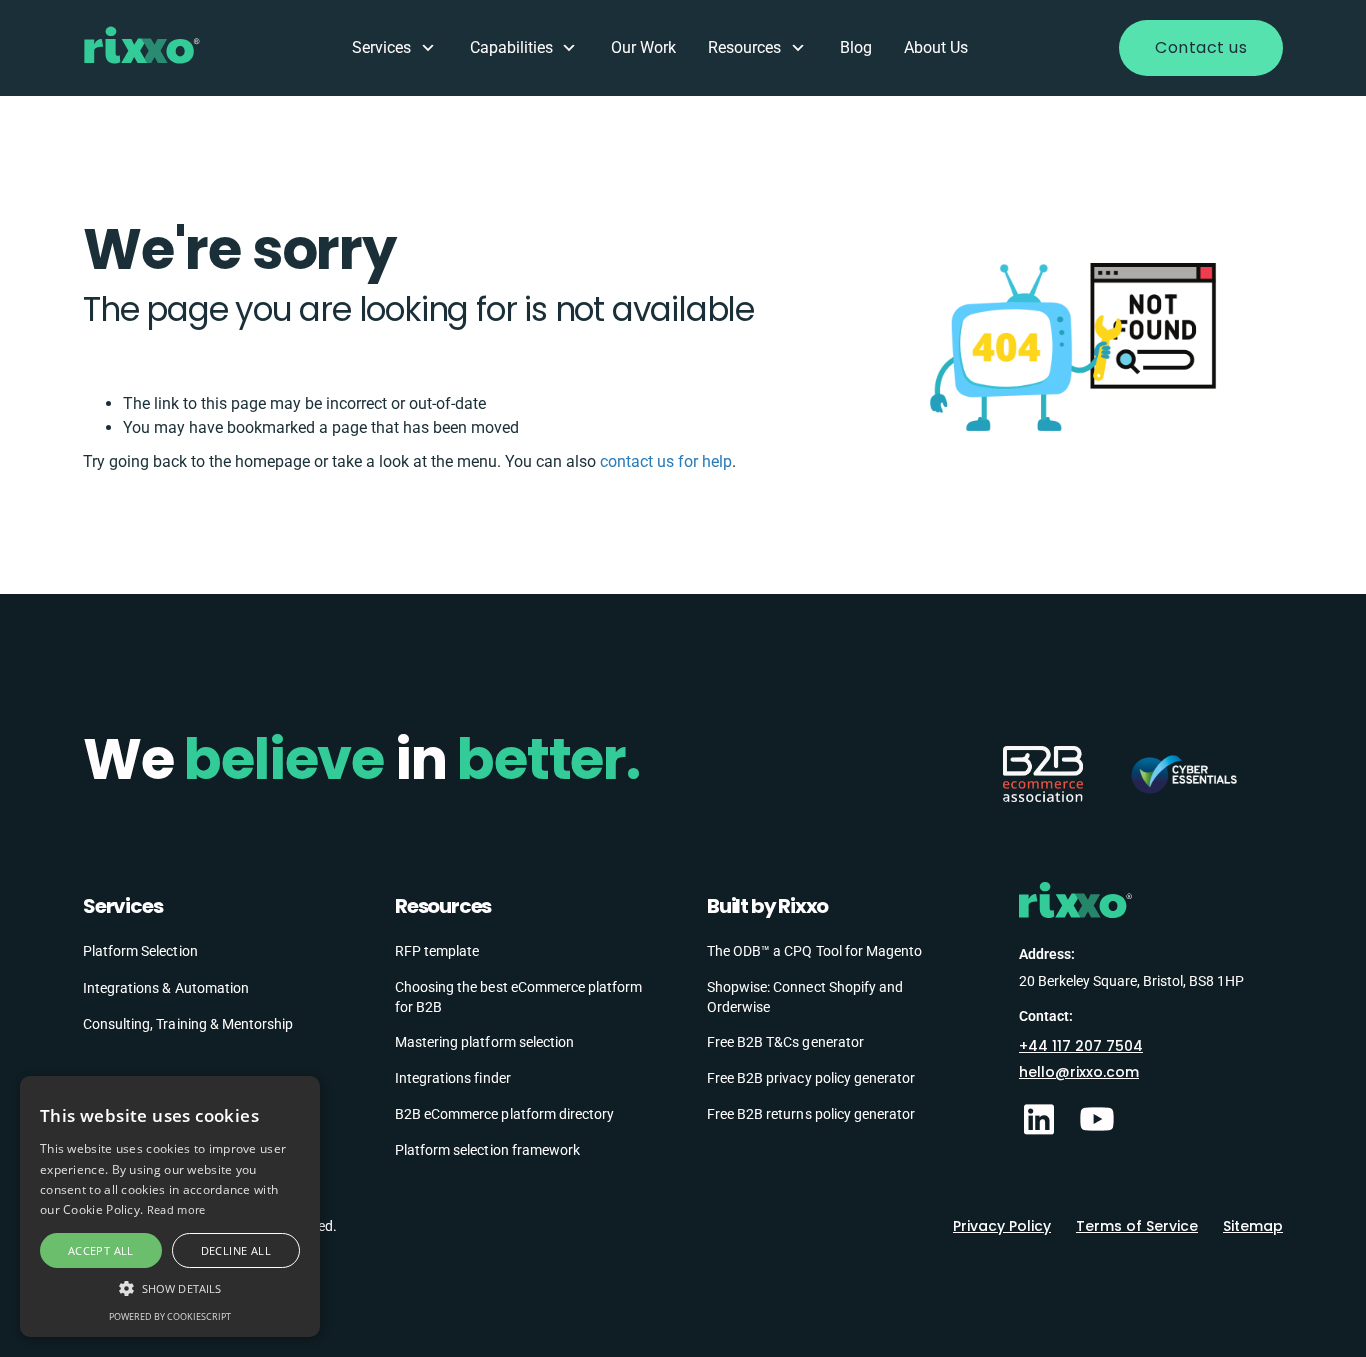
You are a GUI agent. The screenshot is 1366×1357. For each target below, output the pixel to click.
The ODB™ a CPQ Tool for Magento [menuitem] (814, 951)
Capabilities (511, 47)
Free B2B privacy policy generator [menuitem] (811, 1078)
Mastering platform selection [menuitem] (484, 1042)
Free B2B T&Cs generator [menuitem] (785, 1042)
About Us (936, 47)
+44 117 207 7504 (1081, 1046)
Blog (856, 47)
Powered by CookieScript (170, 1316)
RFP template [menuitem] (437, 951)
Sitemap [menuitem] (1253, 1226)
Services (381, 47)
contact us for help (666, 461)
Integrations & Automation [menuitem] (166, 988)
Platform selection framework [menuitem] (487, 1150)
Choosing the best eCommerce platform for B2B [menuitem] (518, 997)
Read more (176, 1209)
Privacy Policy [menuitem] (1002, 1226)
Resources (744, 47)
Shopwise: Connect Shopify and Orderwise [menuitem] (805, 997)
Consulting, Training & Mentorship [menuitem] (188, 1024)
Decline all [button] (236, 1250)
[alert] (170, 1206)
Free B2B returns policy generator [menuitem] (811, 1114)
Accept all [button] (101, 1250)
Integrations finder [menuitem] (453, 1078)
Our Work (643, 47)
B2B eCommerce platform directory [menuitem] (504, 1114)
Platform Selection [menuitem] (140, 951)
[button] (170, 1287)
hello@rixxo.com (1079, 1072)
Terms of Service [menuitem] (1137, 1226)
